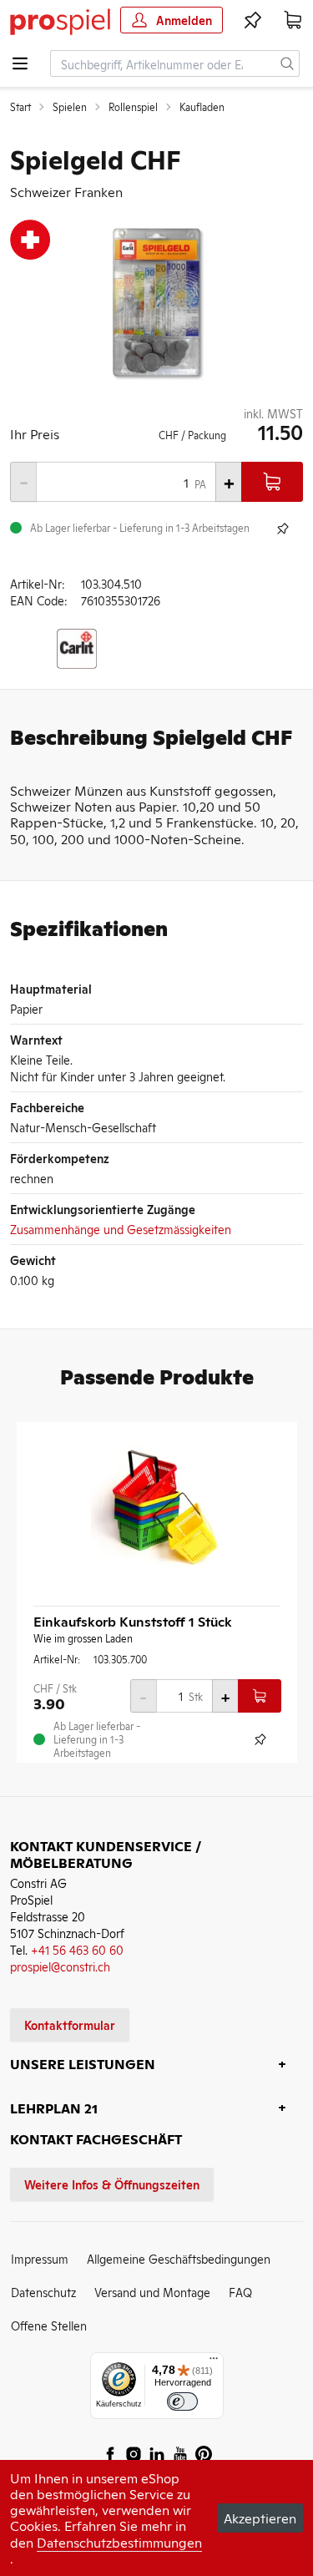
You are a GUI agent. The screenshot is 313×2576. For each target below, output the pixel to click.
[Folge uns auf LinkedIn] (157, 2454)
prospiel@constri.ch (60, 1966)
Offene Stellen (49, 2325)
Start (20, 107)
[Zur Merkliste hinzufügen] (283, 529)
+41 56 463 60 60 (77, 1949)
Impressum (40, 2258)
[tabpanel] (156, 302)
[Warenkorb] (293, 20)
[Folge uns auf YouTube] (180, 2454)
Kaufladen (202, 107)
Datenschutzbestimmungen (119, 2542)
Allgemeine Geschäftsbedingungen (179, 2258)
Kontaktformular (70, 2024)
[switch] (182, 2402)
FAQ (240, 2292)
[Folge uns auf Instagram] (134, 2454)
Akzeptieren (260, 2518)
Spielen (70, 107)
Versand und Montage (152, 2292)
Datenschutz (43, 2292)
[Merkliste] (253, 20)
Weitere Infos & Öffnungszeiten (112, 2184)
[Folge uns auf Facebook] (110, 2454)
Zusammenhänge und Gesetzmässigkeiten (121, 1229)
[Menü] (214, 2362)
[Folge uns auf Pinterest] (204, 2454)
